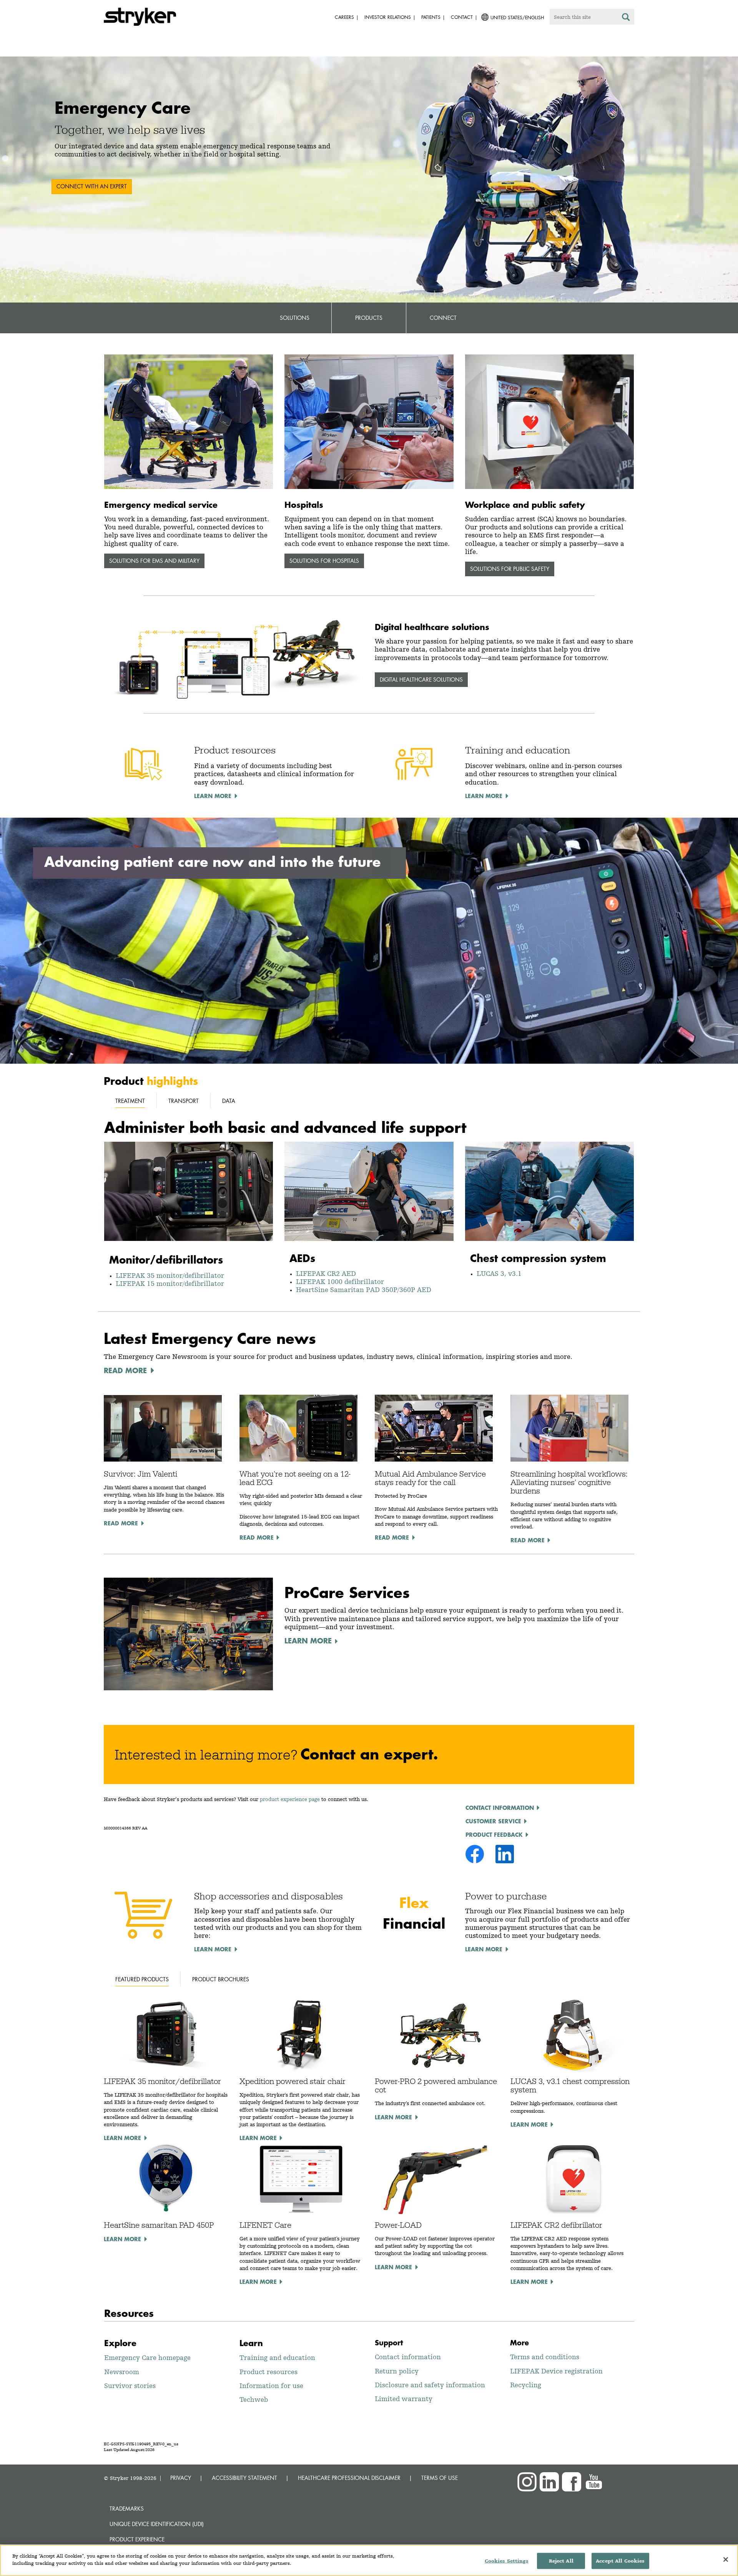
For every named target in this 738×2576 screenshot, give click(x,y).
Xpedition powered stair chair (293, 2081)
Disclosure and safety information (430, 2385)
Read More (121, 1523)
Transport (184, 1101)
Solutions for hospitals (324, 561)
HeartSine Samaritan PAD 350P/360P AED (364, 1290)
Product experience (137, 2539)
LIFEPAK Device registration (556, 2371)
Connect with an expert (92, 186)
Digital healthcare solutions (421, 679)
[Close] (726, 2559)
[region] (369, 2560)
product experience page (290, 1799)
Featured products (142, 1979)
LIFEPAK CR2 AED (326, 1273)
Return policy (397, 2371)
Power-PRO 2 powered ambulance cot (436, 2085)
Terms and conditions (545, 2357)
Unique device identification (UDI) (157, 2524)
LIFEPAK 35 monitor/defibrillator (172, 1275)
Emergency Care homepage (147, 2357)
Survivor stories (130, 2386)
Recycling (526, 2385)
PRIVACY (181, 2478)
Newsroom (122, 2372)
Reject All (561, 2561)
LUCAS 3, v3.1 (499, 1273)
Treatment (130, 1101)
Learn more (122, 2138)
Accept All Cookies (620, 2561)
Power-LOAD (398, 2225)
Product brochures (221, 1979)
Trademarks (127, 2509)
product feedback (494, 1834)
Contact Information (500, 1808)
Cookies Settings (507, 2561)
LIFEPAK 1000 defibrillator (340, 1281)
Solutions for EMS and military (154, 561)
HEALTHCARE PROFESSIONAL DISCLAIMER (349, 2478)
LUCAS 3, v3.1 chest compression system (570, 2085)
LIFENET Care (265, 2225)
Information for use (271, 2386)
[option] (369, 180)
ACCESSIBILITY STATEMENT (244, 2478)
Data (229, 1101)
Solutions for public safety (510, 569)
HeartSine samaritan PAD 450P (159, 2225)
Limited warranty (404, 2399)
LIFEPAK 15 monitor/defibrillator (170, 1283)
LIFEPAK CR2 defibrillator (556, 2225)
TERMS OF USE (440, 2478)
